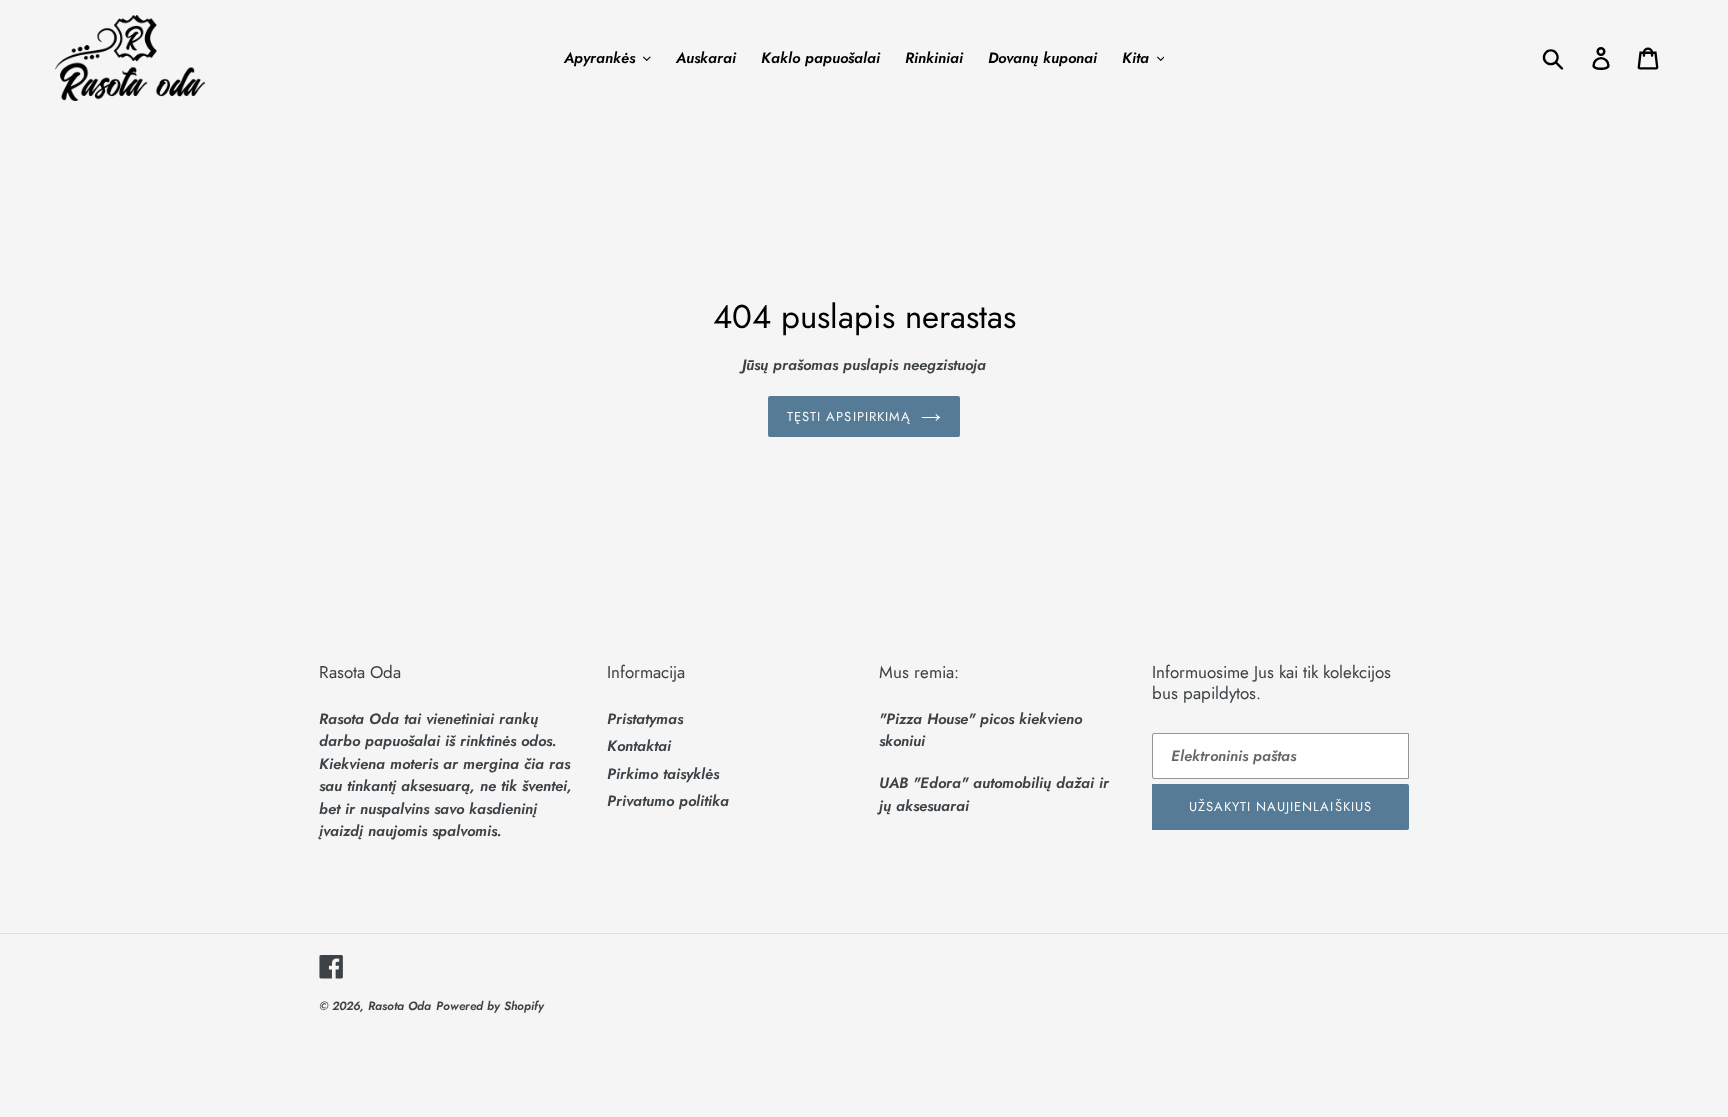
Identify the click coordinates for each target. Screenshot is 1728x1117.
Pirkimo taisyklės (663, 774)
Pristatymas (645, 719)
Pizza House (927, 719)
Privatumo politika (668, 801)
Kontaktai (639, 746)
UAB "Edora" (923, 783)
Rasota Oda (399, 1006)
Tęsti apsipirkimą (849, 416)
